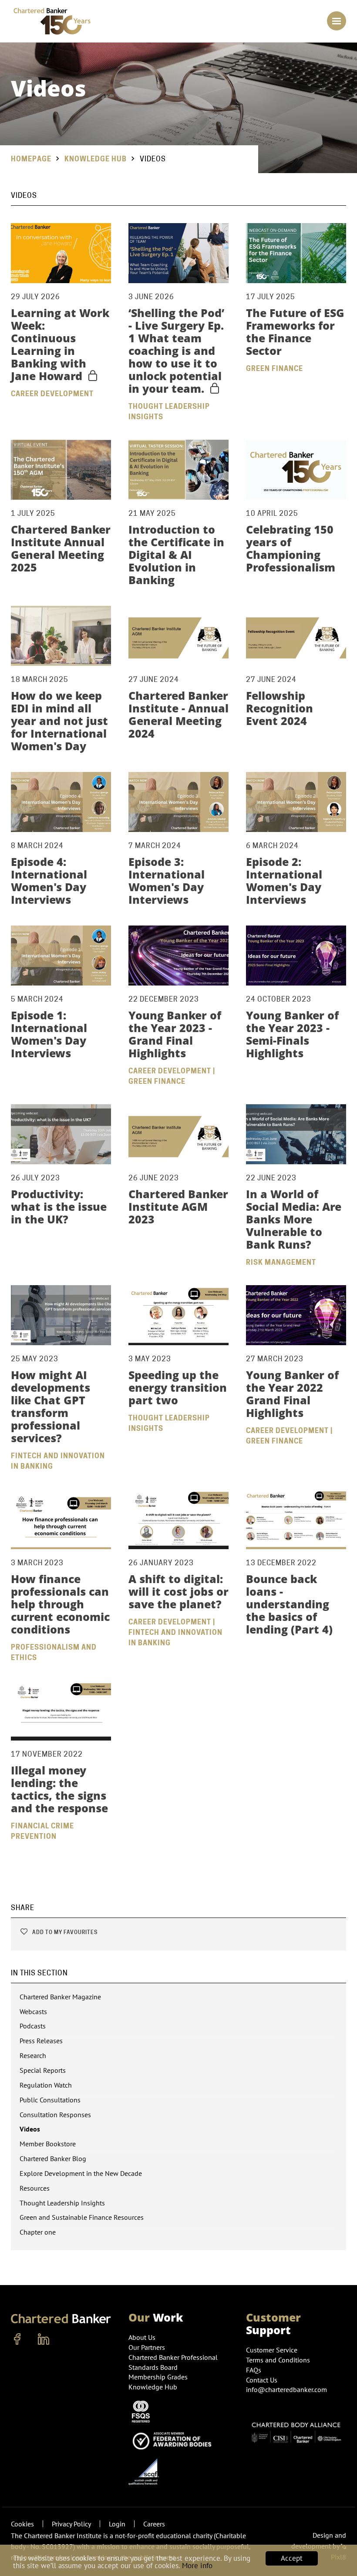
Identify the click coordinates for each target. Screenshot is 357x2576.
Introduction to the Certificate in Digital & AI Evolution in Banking (176, 555)
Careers (154, 2524)
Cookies (22, 2524)
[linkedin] (44, 2339)
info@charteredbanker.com (286, 2389)
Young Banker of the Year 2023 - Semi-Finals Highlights (292, 1034)
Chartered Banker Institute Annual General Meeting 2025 (61, 548)
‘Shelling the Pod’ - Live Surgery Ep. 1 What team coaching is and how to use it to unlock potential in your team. (176, 351)
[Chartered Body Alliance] (296, 2430)
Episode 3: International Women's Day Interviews (167, 880)
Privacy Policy (71, 2524)
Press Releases (41, 2041)
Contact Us (262, 2380)
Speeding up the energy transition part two (178, 1387)
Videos (30, 2129)
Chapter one (38, 2232)
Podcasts (33, 2026)
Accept (292, 2558)
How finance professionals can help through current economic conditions (60, 1604)
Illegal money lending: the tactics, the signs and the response (59, 1789)
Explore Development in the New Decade (81, 2173)
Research (33, 2055)
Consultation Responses (55, 2115)
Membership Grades (158, 2377)
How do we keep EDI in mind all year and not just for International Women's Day (59, 721)
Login (117, 2524)
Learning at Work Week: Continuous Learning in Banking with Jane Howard (60, 344)
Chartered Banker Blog (53, 2158)
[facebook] (17, 2339)
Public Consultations (50, 2100)
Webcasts (33, 2011)
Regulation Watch (46, 2085)
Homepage (31, 159)
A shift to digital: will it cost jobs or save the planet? (178, 1591)
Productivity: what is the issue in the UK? (59, 1206)
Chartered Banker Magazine (60, 1997)
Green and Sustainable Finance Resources (82, 2217)
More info (197, 2566)
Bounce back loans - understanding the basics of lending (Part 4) (289, 1604)
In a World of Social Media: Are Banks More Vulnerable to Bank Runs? (294, 1219)
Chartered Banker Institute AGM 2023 (178, 1206)
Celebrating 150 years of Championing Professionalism (291, 548)
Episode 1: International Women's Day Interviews (49, 1034)
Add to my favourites (64, 1932)
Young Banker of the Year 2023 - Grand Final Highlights (175, 1034)
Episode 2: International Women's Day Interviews (284, 880)
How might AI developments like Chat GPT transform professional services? (51, 1406)
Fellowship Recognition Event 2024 (280, 708)
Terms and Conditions (278, 2360)
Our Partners (147, 2347)
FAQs (254, 2370)
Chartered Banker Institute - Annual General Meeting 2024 (178, 714)
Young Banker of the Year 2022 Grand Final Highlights (292, 1394)
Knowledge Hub (96, 159)
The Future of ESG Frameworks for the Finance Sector (295, 332)
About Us (142, 2337)
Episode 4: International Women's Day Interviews (49, 880)
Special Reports (43, 2070)
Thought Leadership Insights (62, 2203)
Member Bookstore (48, 2144)
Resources (35, 2188)
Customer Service (272, 2350)
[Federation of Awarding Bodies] (174, 2440)
